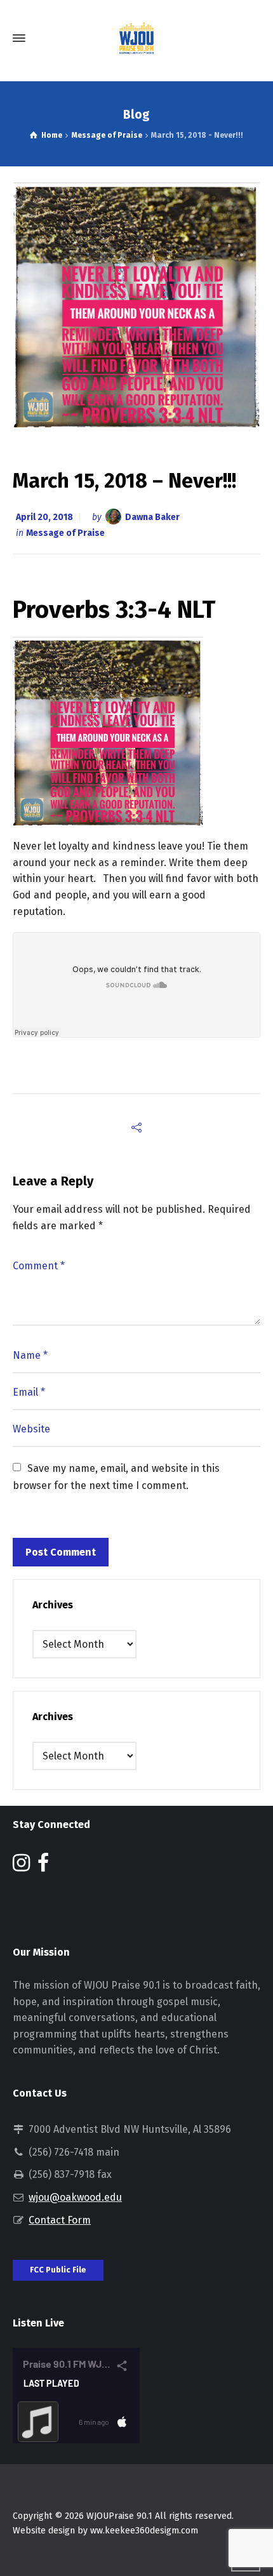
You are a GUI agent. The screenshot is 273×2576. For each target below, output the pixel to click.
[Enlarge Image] (137, 304)
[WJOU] (136, 38)
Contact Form (60, 2220)
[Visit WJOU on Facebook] (43, 1866)
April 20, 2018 (44, 517)
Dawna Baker (152, 517)
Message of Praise (65, 533)
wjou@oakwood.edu (75, 2197)
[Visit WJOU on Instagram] (21, 1866)
